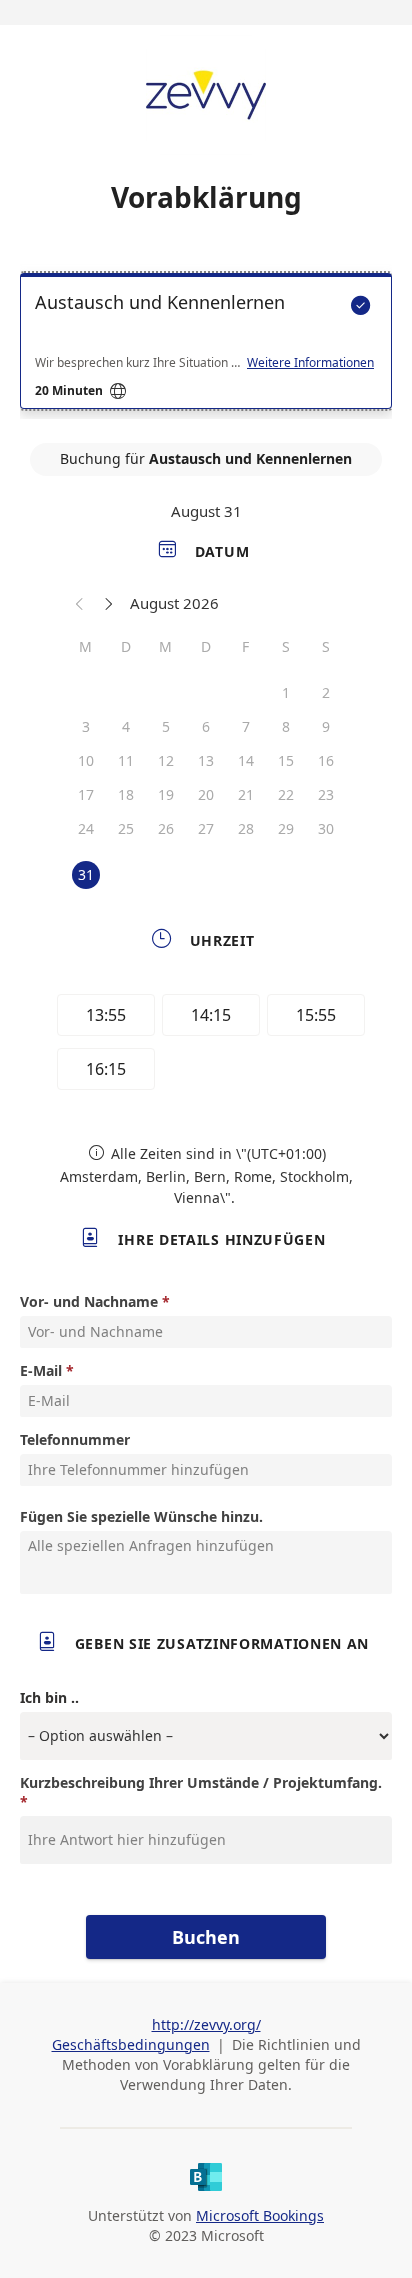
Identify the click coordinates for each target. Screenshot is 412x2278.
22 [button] (286, 794)
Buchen (206, 1937)
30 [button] (326, 828)
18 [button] (126, 794)
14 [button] (246, 760)
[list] (206, 346)
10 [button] (86, 760)
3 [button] (86, 726)
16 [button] (326, 760)
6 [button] (206, 726)
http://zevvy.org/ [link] (206, 2024)
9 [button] (326, 726)
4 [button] (126, 726)
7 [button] (246, 726)
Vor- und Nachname (89, 1301)
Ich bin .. (49, 1697)
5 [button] (166, 726)
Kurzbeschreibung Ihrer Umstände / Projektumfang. (201, 1782)
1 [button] (286, 692)
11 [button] (126, 760)
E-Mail (41, 1370)
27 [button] (206, 828)
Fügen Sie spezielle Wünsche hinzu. (141, 1516)
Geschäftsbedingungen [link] (131, 2044)
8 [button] (286, 726)
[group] (206, 1045)
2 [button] (326, 692)
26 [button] (166, 828)
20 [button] (206, 794)
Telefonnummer (75, 1439)
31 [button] (86, 874)
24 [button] (86, 828)
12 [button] (166, 760)
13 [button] (206, 760)
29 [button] (286, 828)
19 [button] (166, 794)
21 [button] (246, 794)
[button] (80, 603)
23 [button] (326, 794)
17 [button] (86, 794)
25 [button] (126, 828)
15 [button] (286, 760)
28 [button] (246, 828)
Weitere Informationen (310, 363)
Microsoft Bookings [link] (260, 2215)
